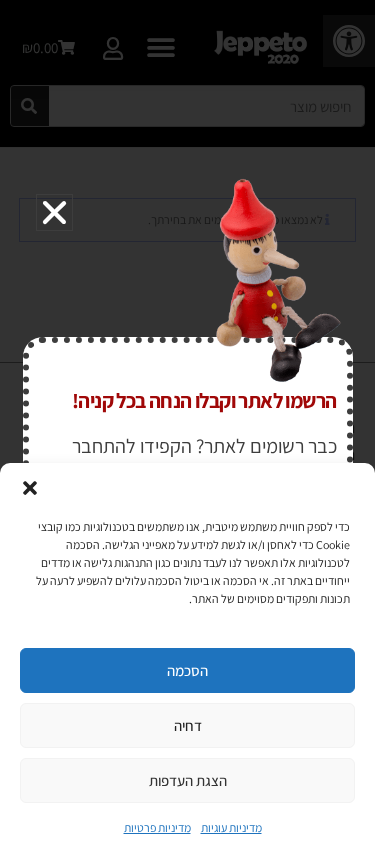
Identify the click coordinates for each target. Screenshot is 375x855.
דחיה (188, 725)
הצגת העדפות (188, 780)
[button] (30, 488)
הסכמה (187, 670)
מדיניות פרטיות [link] (157, 827)
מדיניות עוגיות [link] (231, 827)
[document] (187, 427)
